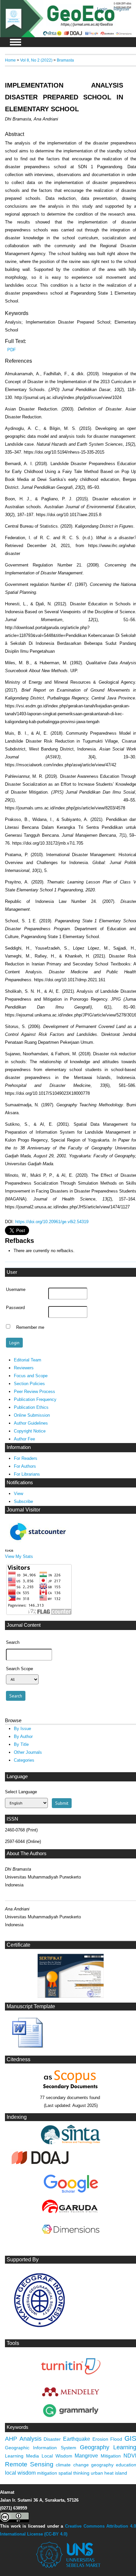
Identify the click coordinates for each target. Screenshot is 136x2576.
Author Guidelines (31, 1423)
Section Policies (29, 1384)
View (18, 1494)
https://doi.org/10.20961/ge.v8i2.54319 (52, 1222)
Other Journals (28, 1752)
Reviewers (24, 1368)
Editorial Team (28, 1360)
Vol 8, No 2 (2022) (36, 60)
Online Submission (32, 1415)
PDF (12, 350)
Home (10, 60)
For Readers (26, 1458)
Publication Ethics (31, 1407)
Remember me (30, 1327)
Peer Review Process (34, 1392)
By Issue (22, 1729)
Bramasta (65, 60)
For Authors (25, 1466)
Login (102, 9)
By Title (21, 1744)
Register (121, 9)
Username (16, 1290)
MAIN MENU (16, 42)
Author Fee (24, 1439)
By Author (23, 1736)
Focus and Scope (31, 1376)
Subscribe (23, 1501)
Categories (24, 1760)
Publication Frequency (35, 1399)
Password (15, 1308)
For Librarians (27, 1474)
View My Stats (19, 1556)
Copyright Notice (30, 1431)
